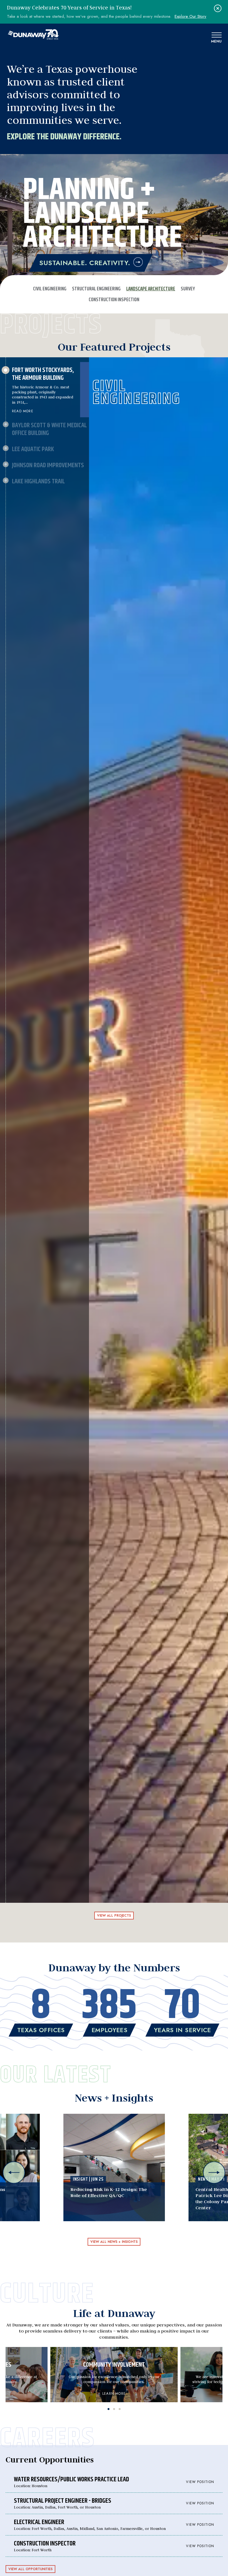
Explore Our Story (190, 17)
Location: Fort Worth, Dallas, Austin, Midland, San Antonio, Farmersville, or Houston (114, 2525)
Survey (188, 289)
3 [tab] (120, 2408)
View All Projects (114, 1916)
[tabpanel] (114, 2375)
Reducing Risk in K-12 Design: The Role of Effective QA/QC (109, 2192)
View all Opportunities (30, 2569)
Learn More (114, 2394)
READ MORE (23, 411)
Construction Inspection (114, 300)
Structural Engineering (96, 289)
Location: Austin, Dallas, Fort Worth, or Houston (114, 2503)
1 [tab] (108, 2408)
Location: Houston (114, 2482)
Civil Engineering (50, 289)
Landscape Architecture (151, 289)
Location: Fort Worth (114, 2546)
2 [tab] (114, 2408)
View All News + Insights (114, 2242)
